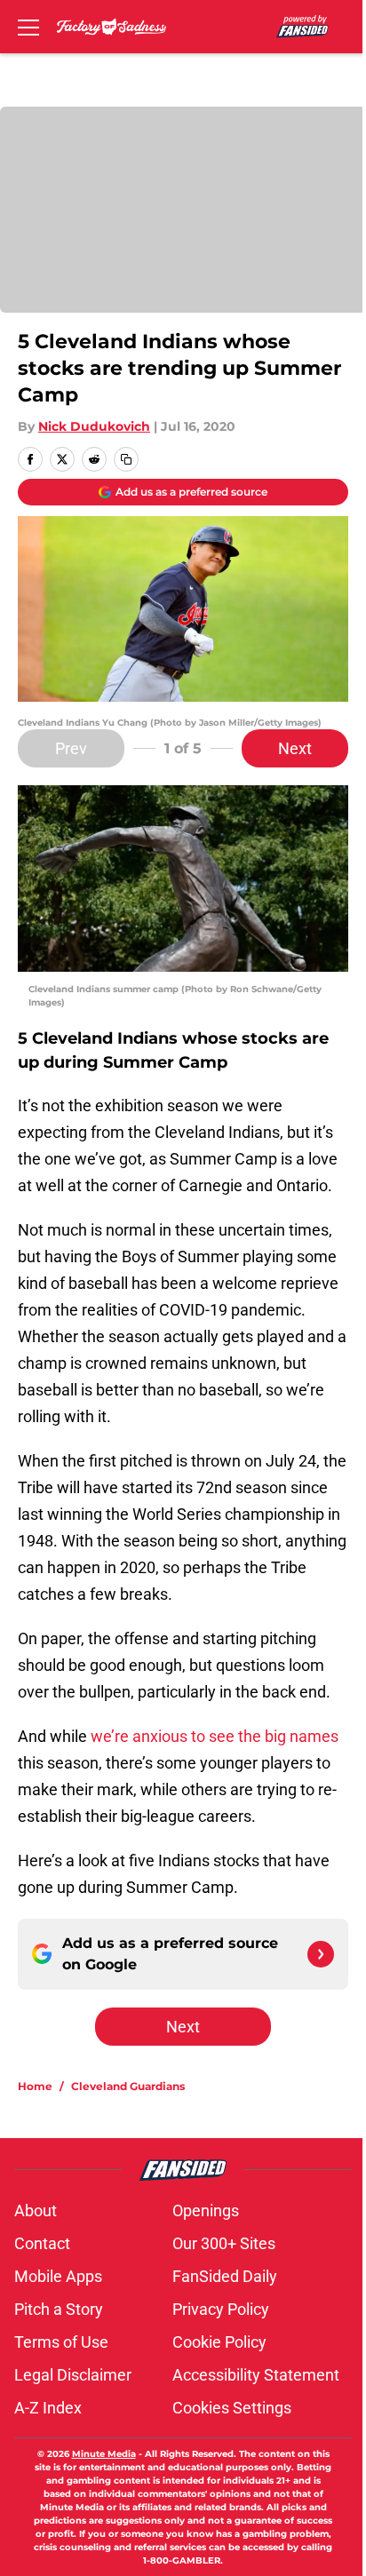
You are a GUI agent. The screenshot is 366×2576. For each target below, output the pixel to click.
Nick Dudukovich (94, 426)
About (36, 2210)
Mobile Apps (58, 2276)
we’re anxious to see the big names (215, 1736)
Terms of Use (61, 2342)
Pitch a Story (59, 2309)
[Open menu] (28, 27)
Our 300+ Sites (224, 2243)
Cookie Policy (219, 2342)
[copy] (126, 459)
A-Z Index (48, 2408)
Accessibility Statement (256, 2375)
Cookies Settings (232, 2408)
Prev (71, 748)
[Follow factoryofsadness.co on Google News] (321, 1954)
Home (35, 2086)
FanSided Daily (225, 2276)
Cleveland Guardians (128, 2086)
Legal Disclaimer (73, 2375)
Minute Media (104, 2454)
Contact (42, 2243)
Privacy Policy (221, 2309)
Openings (206, 2210)
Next (295, 748)
